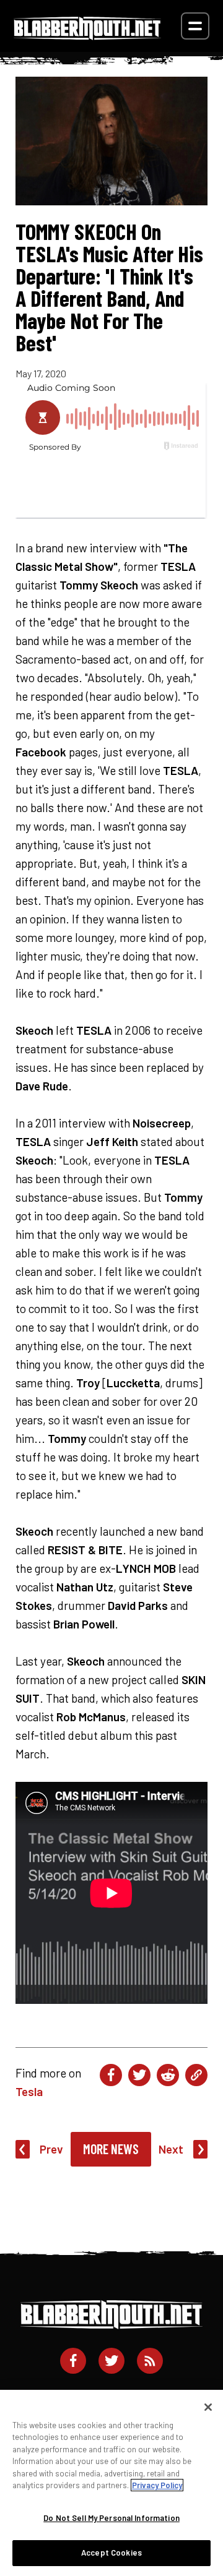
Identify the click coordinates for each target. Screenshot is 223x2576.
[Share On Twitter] (139, 2075)
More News (111, 2149)
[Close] (208, 2407)
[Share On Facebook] (111, 2075)
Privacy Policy (157, 2485)
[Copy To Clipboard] (196, 2075)
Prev (51, 2149)
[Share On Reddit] (168, 2075)
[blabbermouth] (87, 36)
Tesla (29, 2091)
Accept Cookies (111, 2552)
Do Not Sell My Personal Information (111, 2518)
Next (171, 2149)
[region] (111, 2483)
